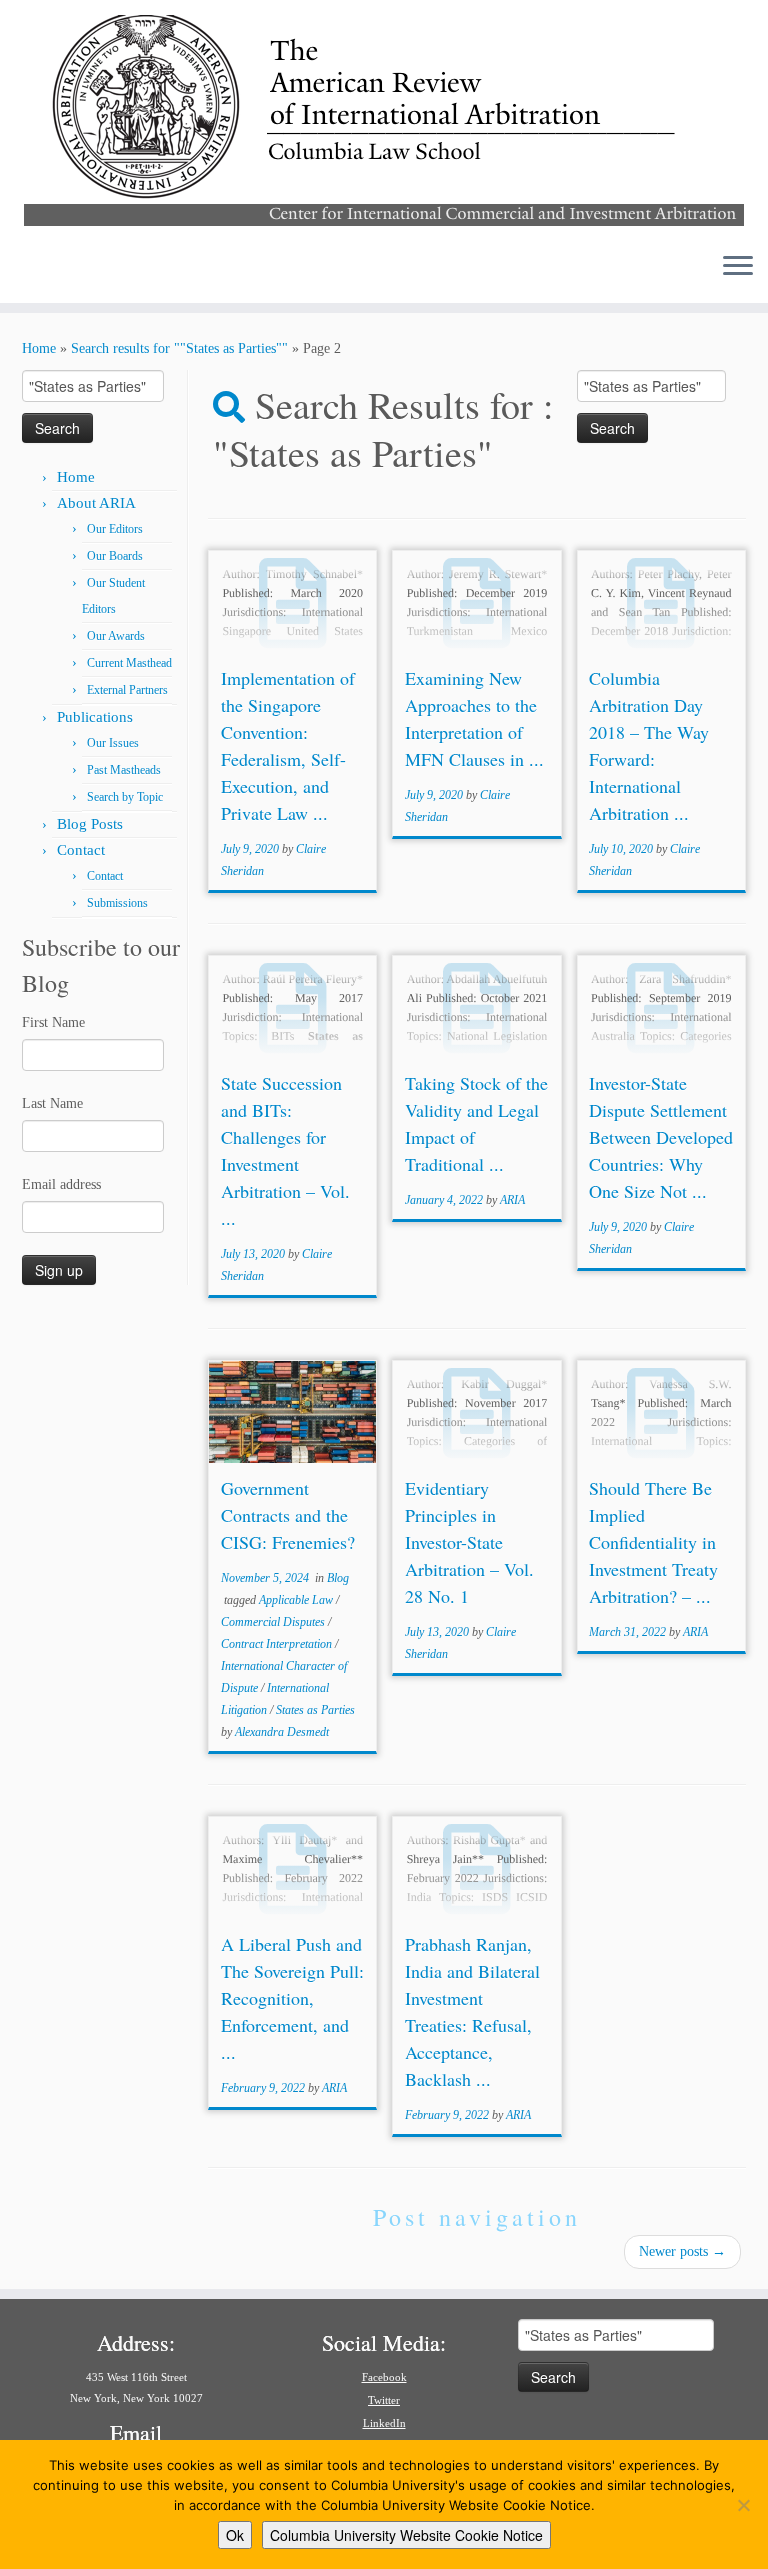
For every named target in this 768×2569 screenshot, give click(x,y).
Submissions (117, 903)
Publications (95, 717)
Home (39, 348)
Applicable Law (297, 1600)
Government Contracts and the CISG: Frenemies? (288, 1515)
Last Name (52, 1103)
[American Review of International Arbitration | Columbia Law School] (384, 118)
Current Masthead (129, 663)
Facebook (384, 2377)
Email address (61, 1184)
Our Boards (115, 556)
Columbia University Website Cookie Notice (406, 2535)
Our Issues (113, 743)
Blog (338, 1578)
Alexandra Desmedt (282, 1732)
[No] (743, 2505)
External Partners (127, 690)
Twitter (384, 2400)
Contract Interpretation (278, 1644)
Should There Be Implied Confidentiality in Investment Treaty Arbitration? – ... (653, 1542)
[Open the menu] (738, 267)
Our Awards (116, 636)
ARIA (512, 1200)
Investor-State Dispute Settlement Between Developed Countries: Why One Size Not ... (661, 1137)
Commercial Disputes (274, 1622)
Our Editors (115, 529)
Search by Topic (125, 797)
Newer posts (682, 2251)
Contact (81, 850)
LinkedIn (384, 2423)
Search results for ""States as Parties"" (179, 348)
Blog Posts (90, 824)
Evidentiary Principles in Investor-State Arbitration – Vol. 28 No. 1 (469, 1542)
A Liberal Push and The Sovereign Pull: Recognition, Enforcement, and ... (292, 1998)
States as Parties (315, 1710)
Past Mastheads (124, 770)
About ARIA (96, 503)
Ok (235, 2535)
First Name (53, 1022)
